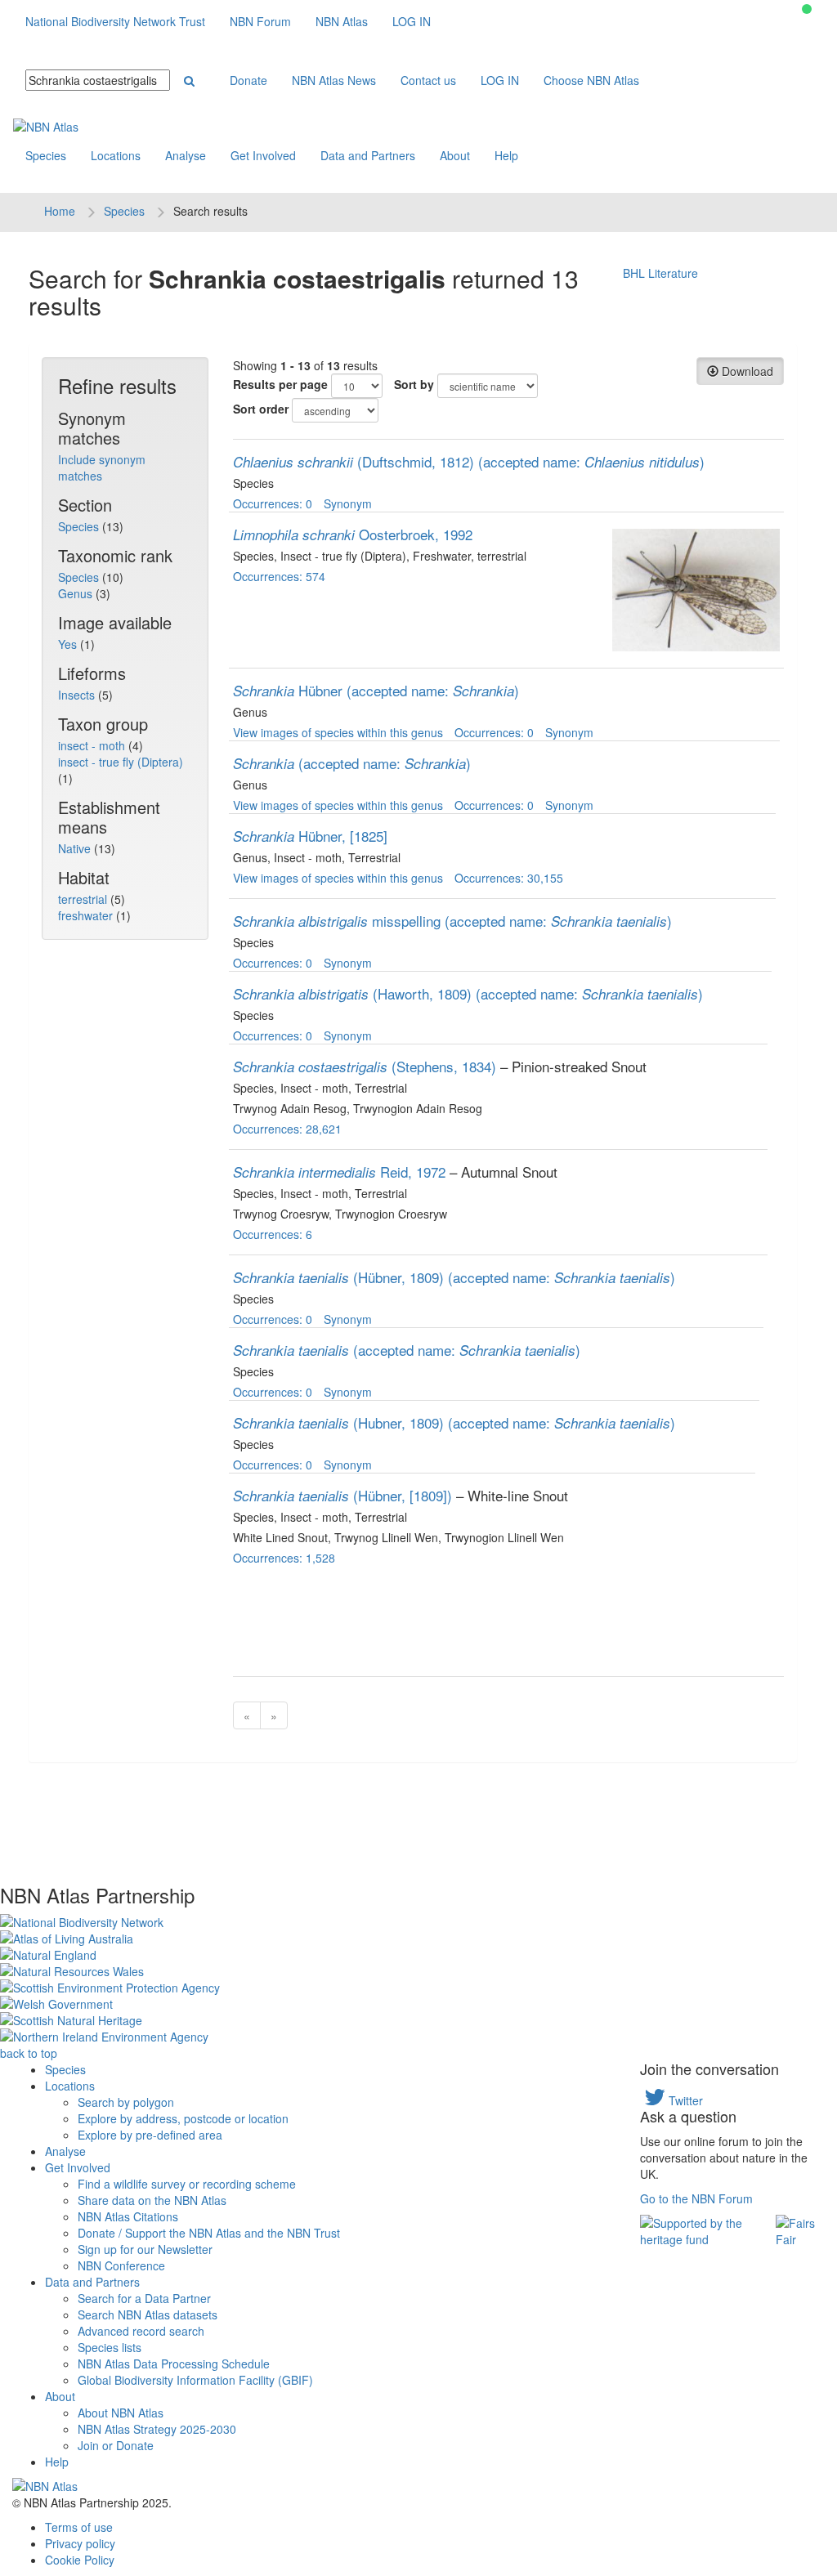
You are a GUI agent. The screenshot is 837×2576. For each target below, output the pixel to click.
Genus (77, 593)
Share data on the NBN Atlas (152, 2200)
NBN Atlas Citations (128, 2216)
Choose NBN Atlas (591, 80)
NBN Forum (260, 21)
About (455, 155)
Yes (69, 644)
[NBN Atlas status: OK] (807, 9)
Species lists (110, 2347)
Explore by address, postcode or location (183, 2118)
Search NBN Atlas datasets (148, 2314)
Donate (248, 80)
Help (506, 155)
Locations (116, 155)
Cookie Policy (80, 2560)
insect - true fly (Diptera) (121, 762)
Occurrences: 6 (273, 1234)
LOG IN (412, 21)
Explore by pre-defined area (150, 2135)
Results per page (280, 384)
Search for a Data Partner (144, 2298)
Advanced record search (141, 2331)
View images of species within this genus (338, 732)
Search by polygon (126, 2102)
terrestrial (84, 899)
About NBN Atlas (121, 2413)
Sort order (261, 409)
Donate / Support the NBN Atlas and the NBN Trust (209, 2233)
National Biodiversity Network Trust (115, 21)
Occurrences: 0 (273, 503)
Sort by (414, 384)
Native (76, 848)
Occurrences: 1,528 (284, 1558)
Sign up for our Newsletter (145, 2249)
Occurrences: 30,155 (509, 878)
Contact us (428, 80)
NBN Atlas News (334, 80)
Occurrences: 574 (279, 576)
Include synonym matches (102, 467)
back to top (29, 2053)
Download (746, 371)
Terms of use (79, 2527)
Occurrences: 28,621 (287, 1129)
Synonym (348, 503)
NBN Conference (121, 2265)
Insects (78, 695)
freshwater (87, 915)
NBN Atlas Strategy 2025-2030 (157, 2429)
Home (60, 211)
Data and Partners (368, 155)
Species (46, 155)
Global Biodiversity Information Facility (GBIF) (195, 2380)
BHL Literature (660, 273)
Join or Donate (116, 2445)
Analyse (186, 155)
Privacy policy (80, 2543)
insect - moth (93, 745)
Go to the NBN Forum (696, 2198)
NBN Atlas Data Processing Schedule (174, 2364)
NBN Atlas (342, 21)
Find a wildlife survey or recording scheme (187, 2184)
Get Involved (263, 155)
